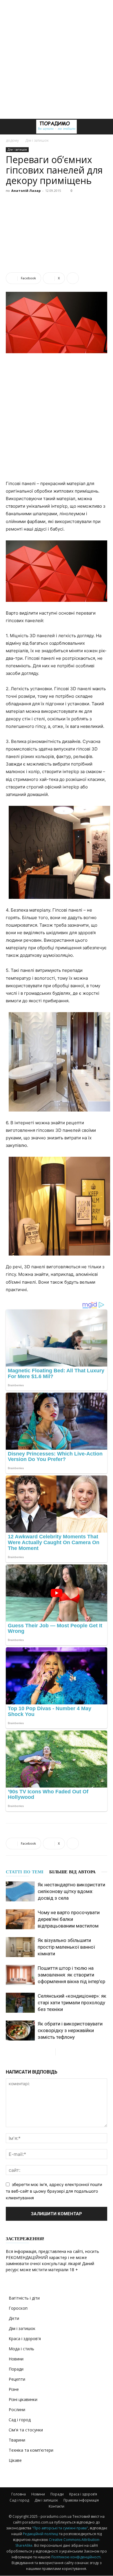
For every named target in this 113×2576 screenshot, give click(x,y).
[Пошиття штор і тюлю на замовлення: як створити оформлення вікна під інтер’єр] (20, 1975)
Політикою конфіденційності (76, 2557)
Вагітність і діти (24, 2298)
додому (12, 140)
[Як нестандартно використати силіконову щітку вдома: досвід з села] (20, 1891)
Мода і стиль (21, 2349)
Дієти (14, 2318)
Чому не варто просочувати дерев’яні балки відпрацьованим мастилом (69, 1919)
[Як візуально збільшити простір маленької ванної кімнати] (20, 1947)
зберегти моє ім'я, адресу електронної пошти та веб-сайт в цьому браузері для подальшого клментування (54, 2191)
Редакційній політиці (41, 2534)
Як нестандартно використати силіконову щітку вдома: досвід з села (71, 1891)
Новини (16, 2359)
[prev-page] (51, 2052)
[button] (10, 127)
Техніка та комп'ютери (31, 2450)
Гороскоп (18, 2308)
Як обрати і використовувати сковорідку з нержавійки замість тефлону (70, 2030)
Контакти (57, 2506)
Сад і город (20, 2420)
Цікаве (15, 2460)
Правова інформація (81, 2500)
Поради (16, 2369)
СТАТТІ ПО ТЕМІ (25, 1872)
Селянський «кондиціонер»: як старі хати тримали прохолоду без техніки (72, 2003)
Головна (19, 2494)
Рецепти (17, 2379)
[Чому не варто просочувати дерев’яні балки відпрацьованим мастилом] (20, 1919)
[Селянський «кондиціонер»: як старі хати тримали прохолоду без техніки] (20, 2003)
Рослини (17, 2410)
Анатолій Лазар (26, 191)
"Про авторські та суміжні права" (60, 2528)
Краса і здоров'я (25, 2339)
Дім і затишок (37, 140)
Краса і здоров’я (83, 2494)
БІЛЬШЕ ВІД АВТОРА (72, 1872)
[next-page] (60, 2052)
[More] (73, 278)
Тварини (17, 2440)
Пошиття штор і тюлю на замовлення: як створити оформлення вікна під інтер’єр (71, 1975)
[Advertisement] (57, 59)
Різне (14, 2389)
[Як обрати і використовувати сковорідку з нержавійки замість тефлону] (20, 2031)
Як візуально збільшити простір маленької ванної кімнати (66, 1947)
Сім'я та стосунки (26, 2430)
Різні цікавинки (23, 2399)
